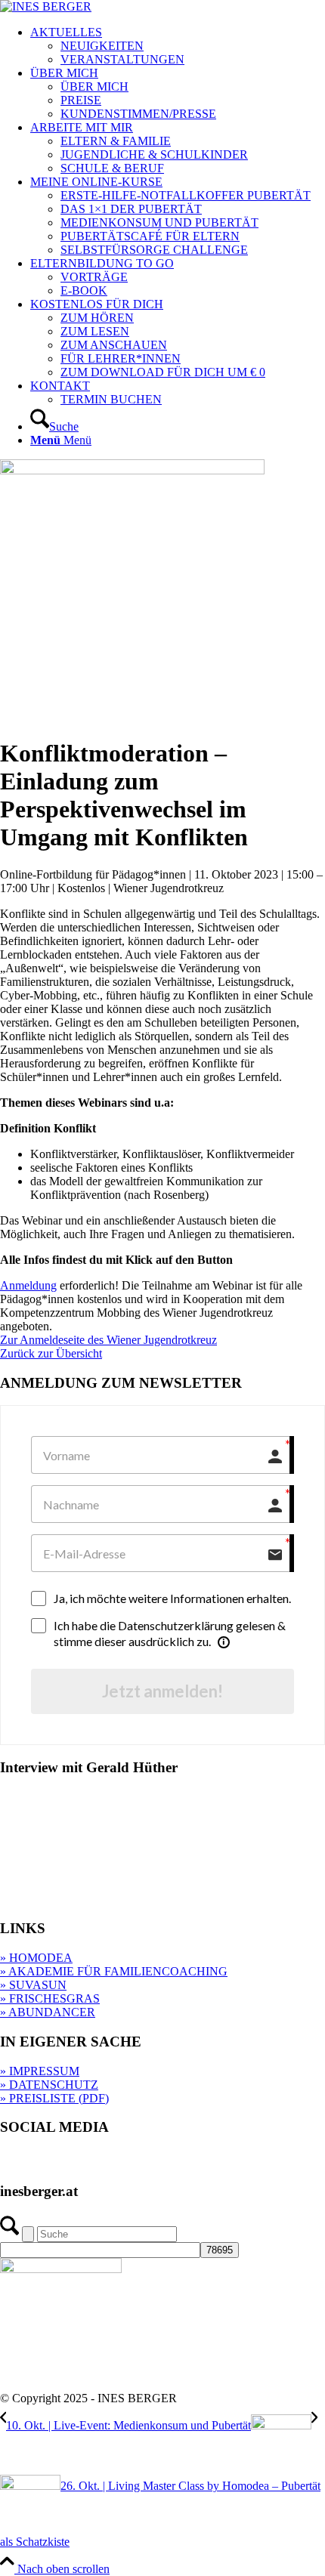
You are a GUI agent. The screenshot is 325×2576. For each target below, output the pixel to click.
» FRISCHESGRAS (50, 1998)
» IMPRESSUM (40, 2071)
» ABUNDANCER (48, 2012)
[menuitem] (178, 46)
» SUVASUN (33, 1985)
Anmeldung (28, 1285)
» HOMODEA (36, 1958)
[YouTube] (133, 2162)
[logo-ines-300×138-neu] (46, 6)
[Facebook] (43, 2162)
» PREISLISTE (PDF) (54, 2098)
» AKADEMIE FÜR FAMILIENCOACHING (114, 1971)
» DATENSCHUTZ (49, 2085)
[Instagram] (73, 2162)
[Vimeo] (103, 2162)
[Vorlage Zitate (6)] (132, 470)
